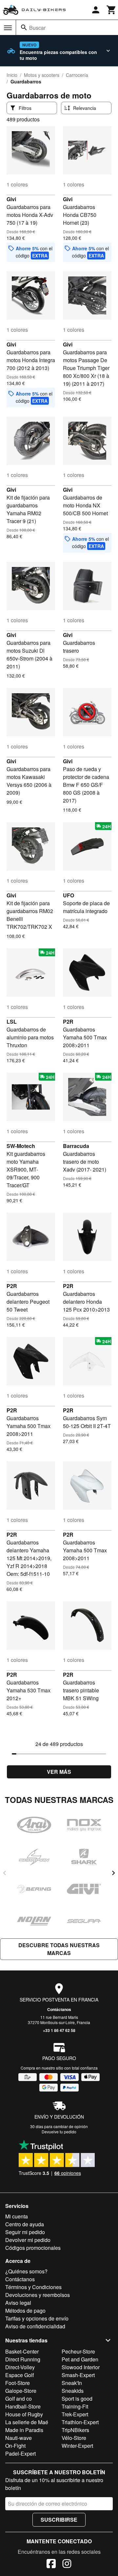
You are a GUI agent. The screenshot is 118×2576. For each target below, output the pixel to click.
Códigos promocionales (33, 2248)
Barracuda (76, 1146)
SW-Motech (21, 1146)
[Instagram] (67, 2565)
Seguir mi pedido (25, 2232)
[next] (113, 1873)
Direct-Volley (20, 2367)
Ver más (59, 1772)
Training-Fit (75, 2406)
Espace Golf (20, 2375)
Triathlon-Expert (80, 2422)
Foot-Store (18, 2383)
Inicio (12, 75)
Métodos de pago (25, 2311)
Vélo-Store (74, 2438)
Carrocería (77, 75)
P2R (68, 1022)
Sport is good (77, 2399)
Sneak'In (72, 2383)
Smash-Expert (78, 2375)
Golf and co (19, 2399)
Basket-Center (22, 2351)
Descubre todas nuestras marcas (59, 1949)
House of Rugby (24, 2414)
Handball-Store (23, 2406)
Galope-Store (21, 2391)
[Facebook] (51, 2565)
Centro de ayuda (25, 2224)
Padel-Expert (20, 2453)
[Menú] (8, 28)
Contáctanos (59, 2009)
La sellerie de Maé (27, 2422)
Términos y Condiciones (33, 2287)
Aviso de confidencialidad (35, 2326)
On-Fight (15, 2446)
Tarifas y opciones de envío (37, 2318)
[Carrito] (111, 10)
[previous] (5, 1873)
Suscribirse (59, 2520)
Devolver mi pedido (28, 2240)
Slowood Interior (81, 2367)
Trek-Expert (75, 2414)
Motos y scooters (42, 75)
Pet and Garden (80, 2359)
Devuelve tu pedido (59, 2132)
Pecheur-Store (78, 2351)
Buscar (37, 28)
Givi (11, 199)
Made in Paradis (24, 2430)
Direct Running (23, 2359)
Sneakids (73, 2391)
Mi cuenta (17, 2216)
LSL (12, 1022)
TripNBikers (75, 2430)
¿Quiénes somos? (26, 2271)
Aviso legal (18, 2303)
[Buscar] (24, 27)
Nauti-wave (19, 2438)
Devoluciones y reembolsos (38, 2295)
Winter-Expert (77, 2446)
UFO (69, 895)
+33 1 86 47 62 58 (59, 2030)
